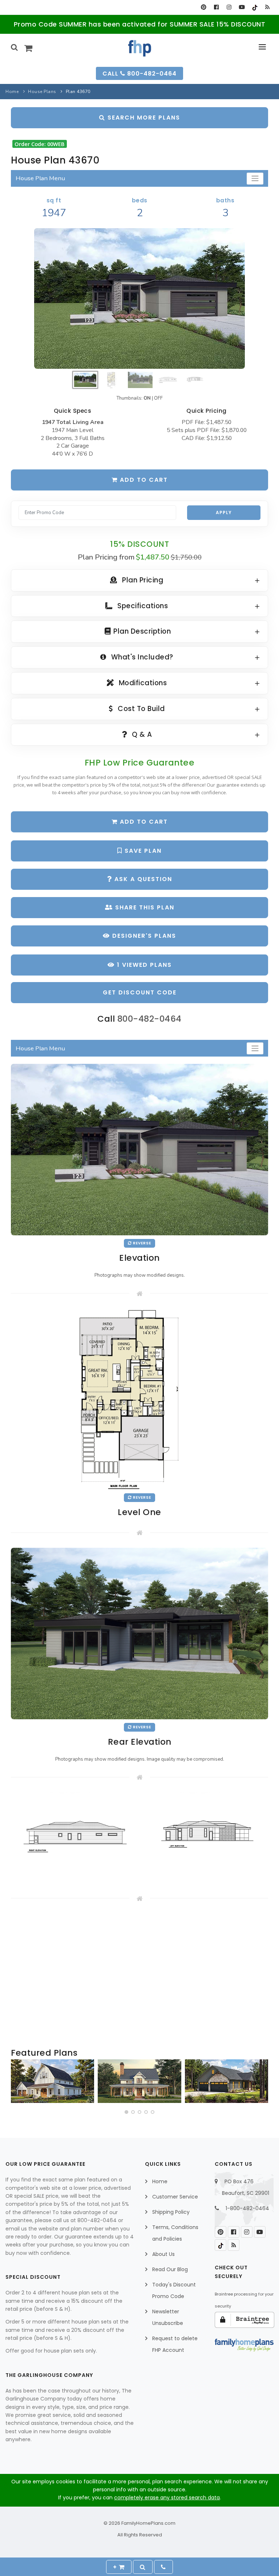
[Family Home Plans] (140, 48)
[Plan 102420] (227, 2081)
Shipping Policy (171, 2212)
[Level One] (139, 1399)
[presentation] (17, 2083)
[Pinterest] (204, 7)
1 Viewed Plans (143, 965)
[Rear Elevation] (139, 1633)
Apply (224, 512)
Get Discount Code (140, 992)
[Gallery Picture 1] (74, 1837)
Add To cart (143, 822)
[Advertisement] (139, 1975)
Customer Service (175, 2197)
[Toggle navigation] (255, 179)
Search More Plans (143, 118)
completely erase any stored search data (167, 2498)
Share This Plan (144, 907)
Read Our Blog (170, 2269)
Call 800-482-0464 (139, 74)
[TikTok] (254, 7)
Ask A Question (142, 879)
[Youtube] (242, 7)
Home (12, 92)
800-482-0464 (149, 1019)
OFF (158, 398)
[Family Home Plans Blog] (267, 7)
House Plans (42, 92)
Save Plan (142, 851)
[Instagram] (229, 7)
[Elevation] (139, 298)
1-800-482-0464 (247, 2208)
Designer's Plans (143, 936)
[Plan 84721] (139, 2081)
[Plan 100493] (52, 2081)
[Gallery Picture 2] (205, 1837)
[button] (126, 2112)
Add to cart (143, 480)
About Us (163, 2254)
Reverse (141, 1243)
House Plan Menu (40, 178)
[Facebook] (216, 7)
